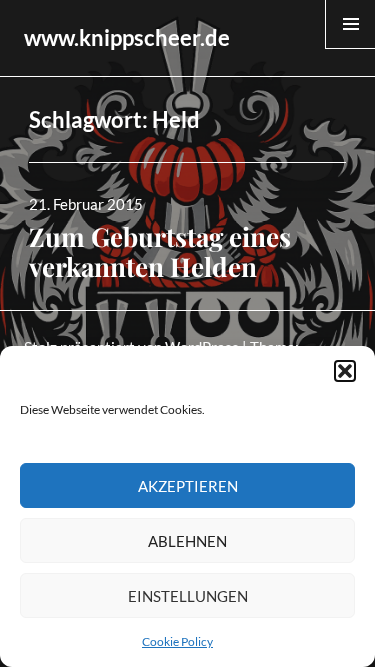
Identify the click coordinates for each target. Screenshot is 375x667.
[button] (345, 371)
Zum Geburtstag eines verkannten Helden (160, 251)
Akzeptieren (188, 486)
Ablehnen (187, 541)
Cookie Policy (177, 641)
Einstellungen (188, 596)
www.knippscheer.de (127, 37)
